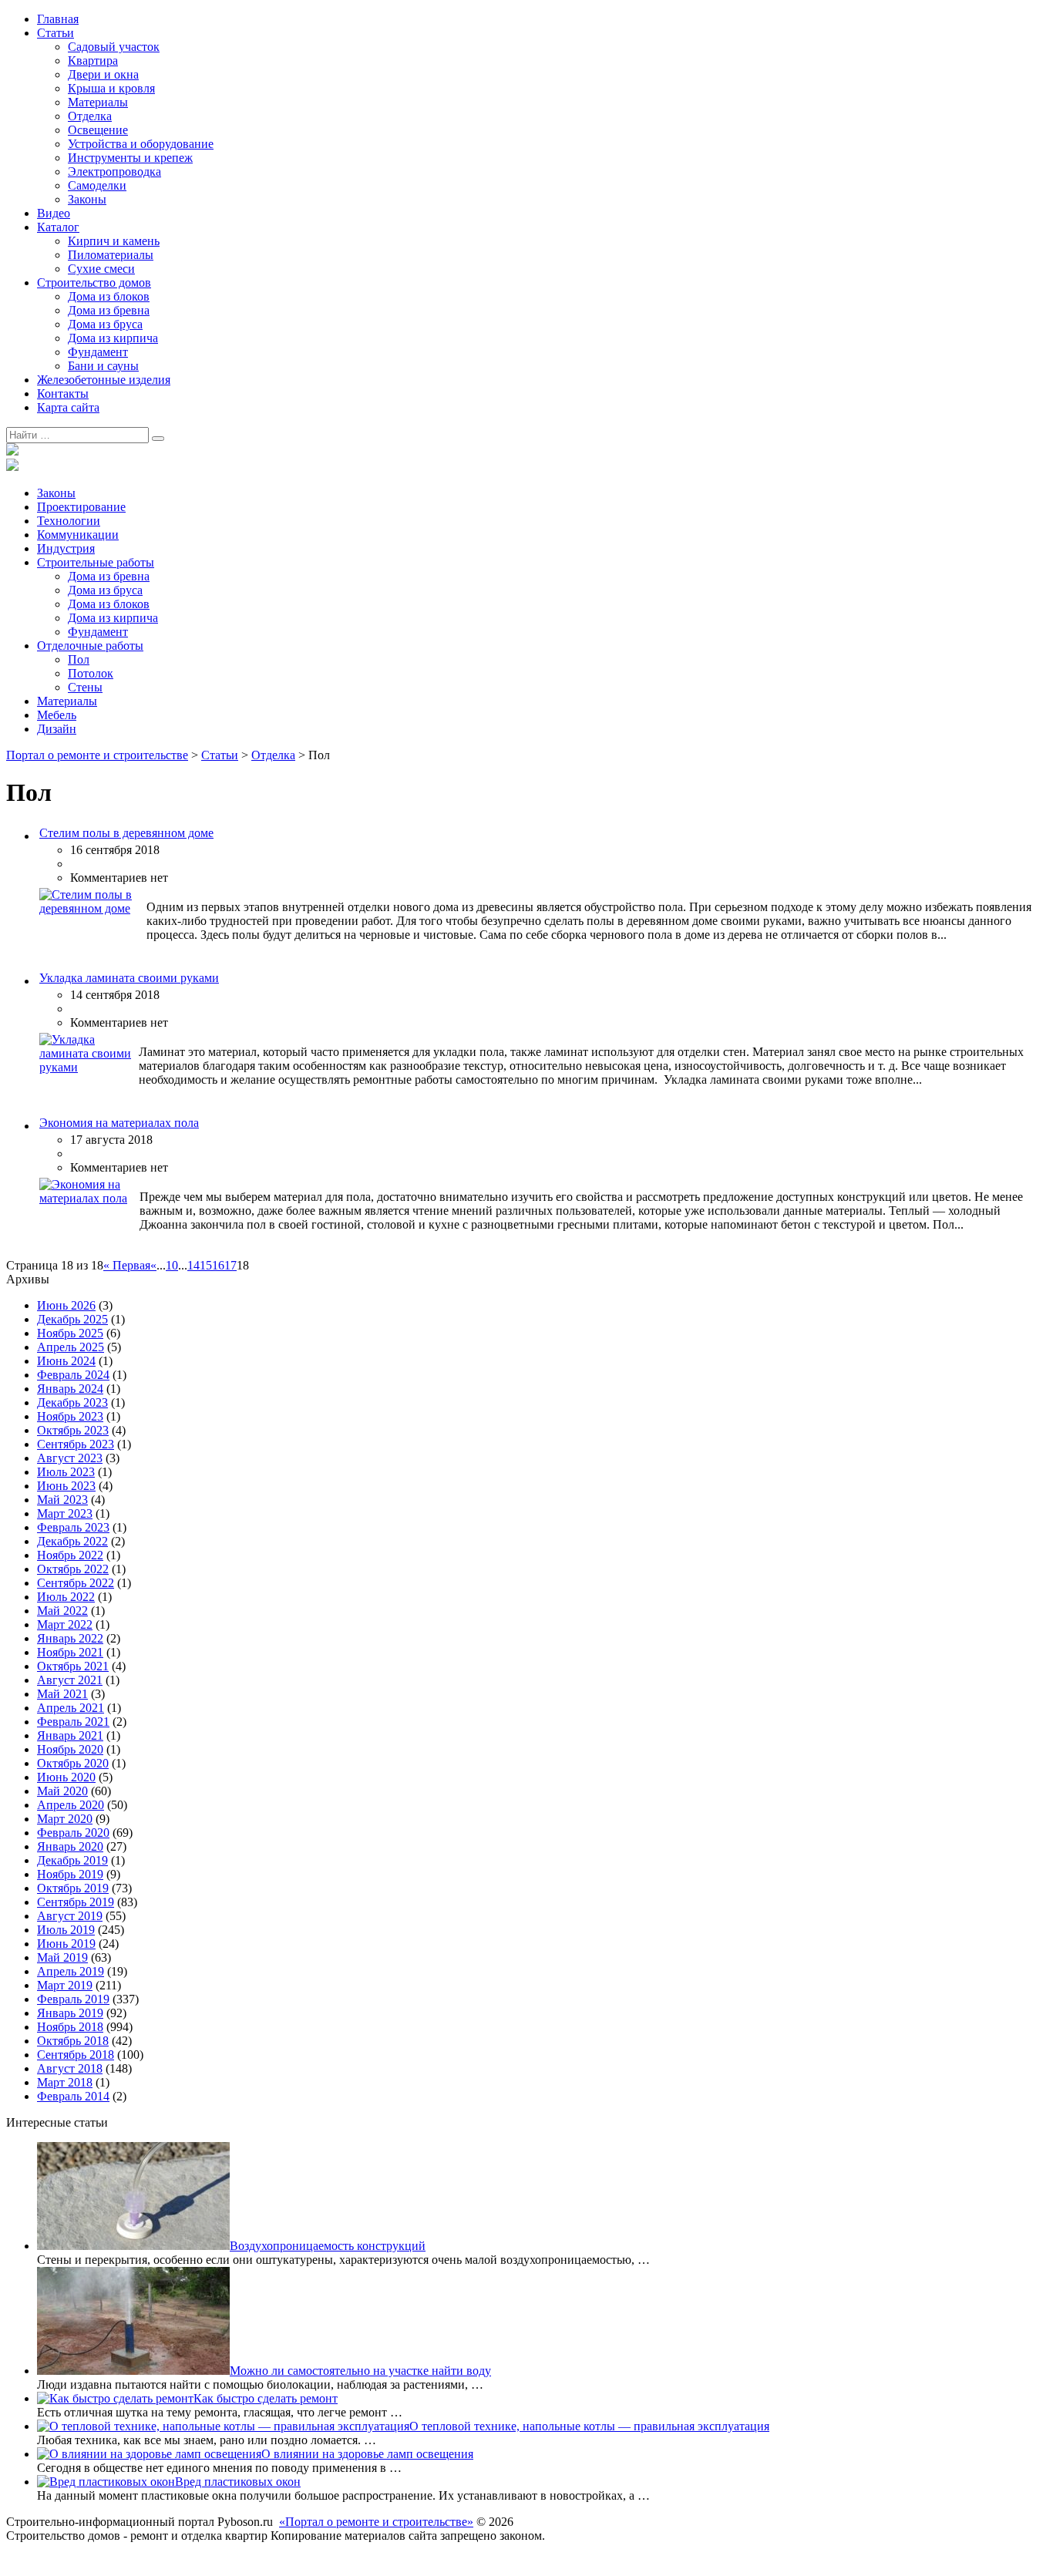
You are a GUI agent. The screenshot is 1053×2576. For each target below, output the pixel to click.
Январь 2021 (70, 1735)
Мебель (57, 715)
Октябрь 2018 (73, 2041)
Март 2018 (65, 2082)
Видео (54, 213)
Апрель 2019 (71, 1971)
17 (230, 1265)
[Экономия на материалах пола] (88, 1198)
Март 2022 (65, 1624)
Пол (79, 659)
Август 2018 (70, 2068)
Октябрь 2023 (73, 1430)
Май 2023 (62, 1500)
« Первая (127, 1265)
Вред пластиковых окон (238, 2482)
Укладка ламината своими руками (129, 978)
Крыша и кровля (111, 88)
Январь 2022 (70, 1638)
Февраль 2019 (73, 1999)
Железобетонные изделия (104, 380)
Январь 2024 (70, 1389)
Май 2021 (62, 1694)
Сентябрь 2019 (76, 1902)
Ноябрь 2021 (70, 1652)
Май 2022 (62, 1611)
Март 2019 (65, 1985)
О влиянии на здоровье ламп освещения (367, 2454)
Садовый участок (114, 47)
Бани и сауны (103, 366)
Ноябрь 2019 (70, 1874)
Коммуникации (78, 535)
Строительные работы (96, 562)
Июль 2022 (66, 1597)
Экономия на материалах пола (119, 1123)
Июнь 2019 (66, 1944)
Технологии (69, 521)
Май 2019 (62, 1957)
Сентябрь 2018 (76, 2055)
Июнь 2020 (66, 1777)
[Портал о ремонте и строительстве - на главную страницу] (12, 451)
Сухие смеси (101, 269)
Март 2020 (65, 1819)
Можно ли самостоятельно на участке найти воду (360, 2371)
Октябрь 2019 (73, 1888)
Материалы (98, 102)
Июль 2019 (66, 1930)
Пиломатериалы (111, 255)
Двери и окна (103, 74)
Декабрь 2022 (72, 1541)
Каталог (58, 227)
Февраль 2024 (73, 1375)
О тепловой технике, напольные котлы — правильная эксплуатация (589, 2426)
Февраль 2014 (73, 2096)
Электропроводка (114, 172)
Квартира (93, 61)
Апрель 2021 (71, 1708)
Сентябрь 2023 (76, 1444)
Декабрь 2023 (72, 1402)
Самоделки (97, 185)
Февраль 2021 (73, 1722)
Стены (85, 687)
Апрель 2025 (71, 1347)
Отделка (90, 116)
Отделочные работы (90, 646)
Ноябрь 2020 (70, 1749)
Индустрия (66, 548)
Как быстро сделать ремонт (266, 2398)
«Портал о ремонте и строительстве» (376, 2522)
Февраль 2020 (73, 1833)
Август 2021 (70, 1680)
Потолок (91, 673)
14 (193, 1265)
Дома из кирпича (113, 338)
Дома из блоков (109, 296)
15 (206, 1265)
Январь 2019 (70, 2013)
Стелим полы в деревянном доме (126, 833)
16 (218, 1265)
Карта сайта (68, 407)
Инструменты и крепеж (130, 158)
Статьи (56, 33)
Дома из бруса (105, 324)
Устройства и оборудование (141, 144)
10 (172, 1265)
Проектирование (81, 507)
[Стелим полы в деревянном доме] (91, 908)
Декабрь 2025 (72, 1319)
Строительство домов (94, 282)
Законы (87, 199)
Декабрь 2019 (72, 1860)
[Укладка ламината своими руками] (87, 1067)
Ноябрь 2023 (70, 1416)
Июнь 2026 (66, 1305)
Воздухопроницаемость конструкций (328, 2246)
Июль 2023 (66, 1472)
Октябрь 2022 (73, 1569)
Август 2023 (70, 1458)
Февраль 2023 (73, 1527)
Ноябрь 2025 (70, 1333)
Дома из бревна (109, 310)
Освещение (98, 130)
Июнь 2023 (66, 1486)
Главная (58, 19)
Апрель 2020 (71, 1805)
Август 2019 (70, 1916)
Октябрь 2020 (73, 1763)
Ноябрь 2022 (70, 1555)
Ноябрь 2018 (70, 2027)
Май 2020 (62, 1791)
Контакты (63, 393)
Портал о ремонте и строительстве (97, 755)
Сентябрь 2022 (76, 1583)
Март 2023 (65, 1513)
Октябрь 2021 (73, 1666)
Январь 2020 (70, 1846)
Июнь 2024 (66, 1361)
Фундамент (98, 352)
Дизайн (57, 729)
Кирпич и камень (114, 241)
